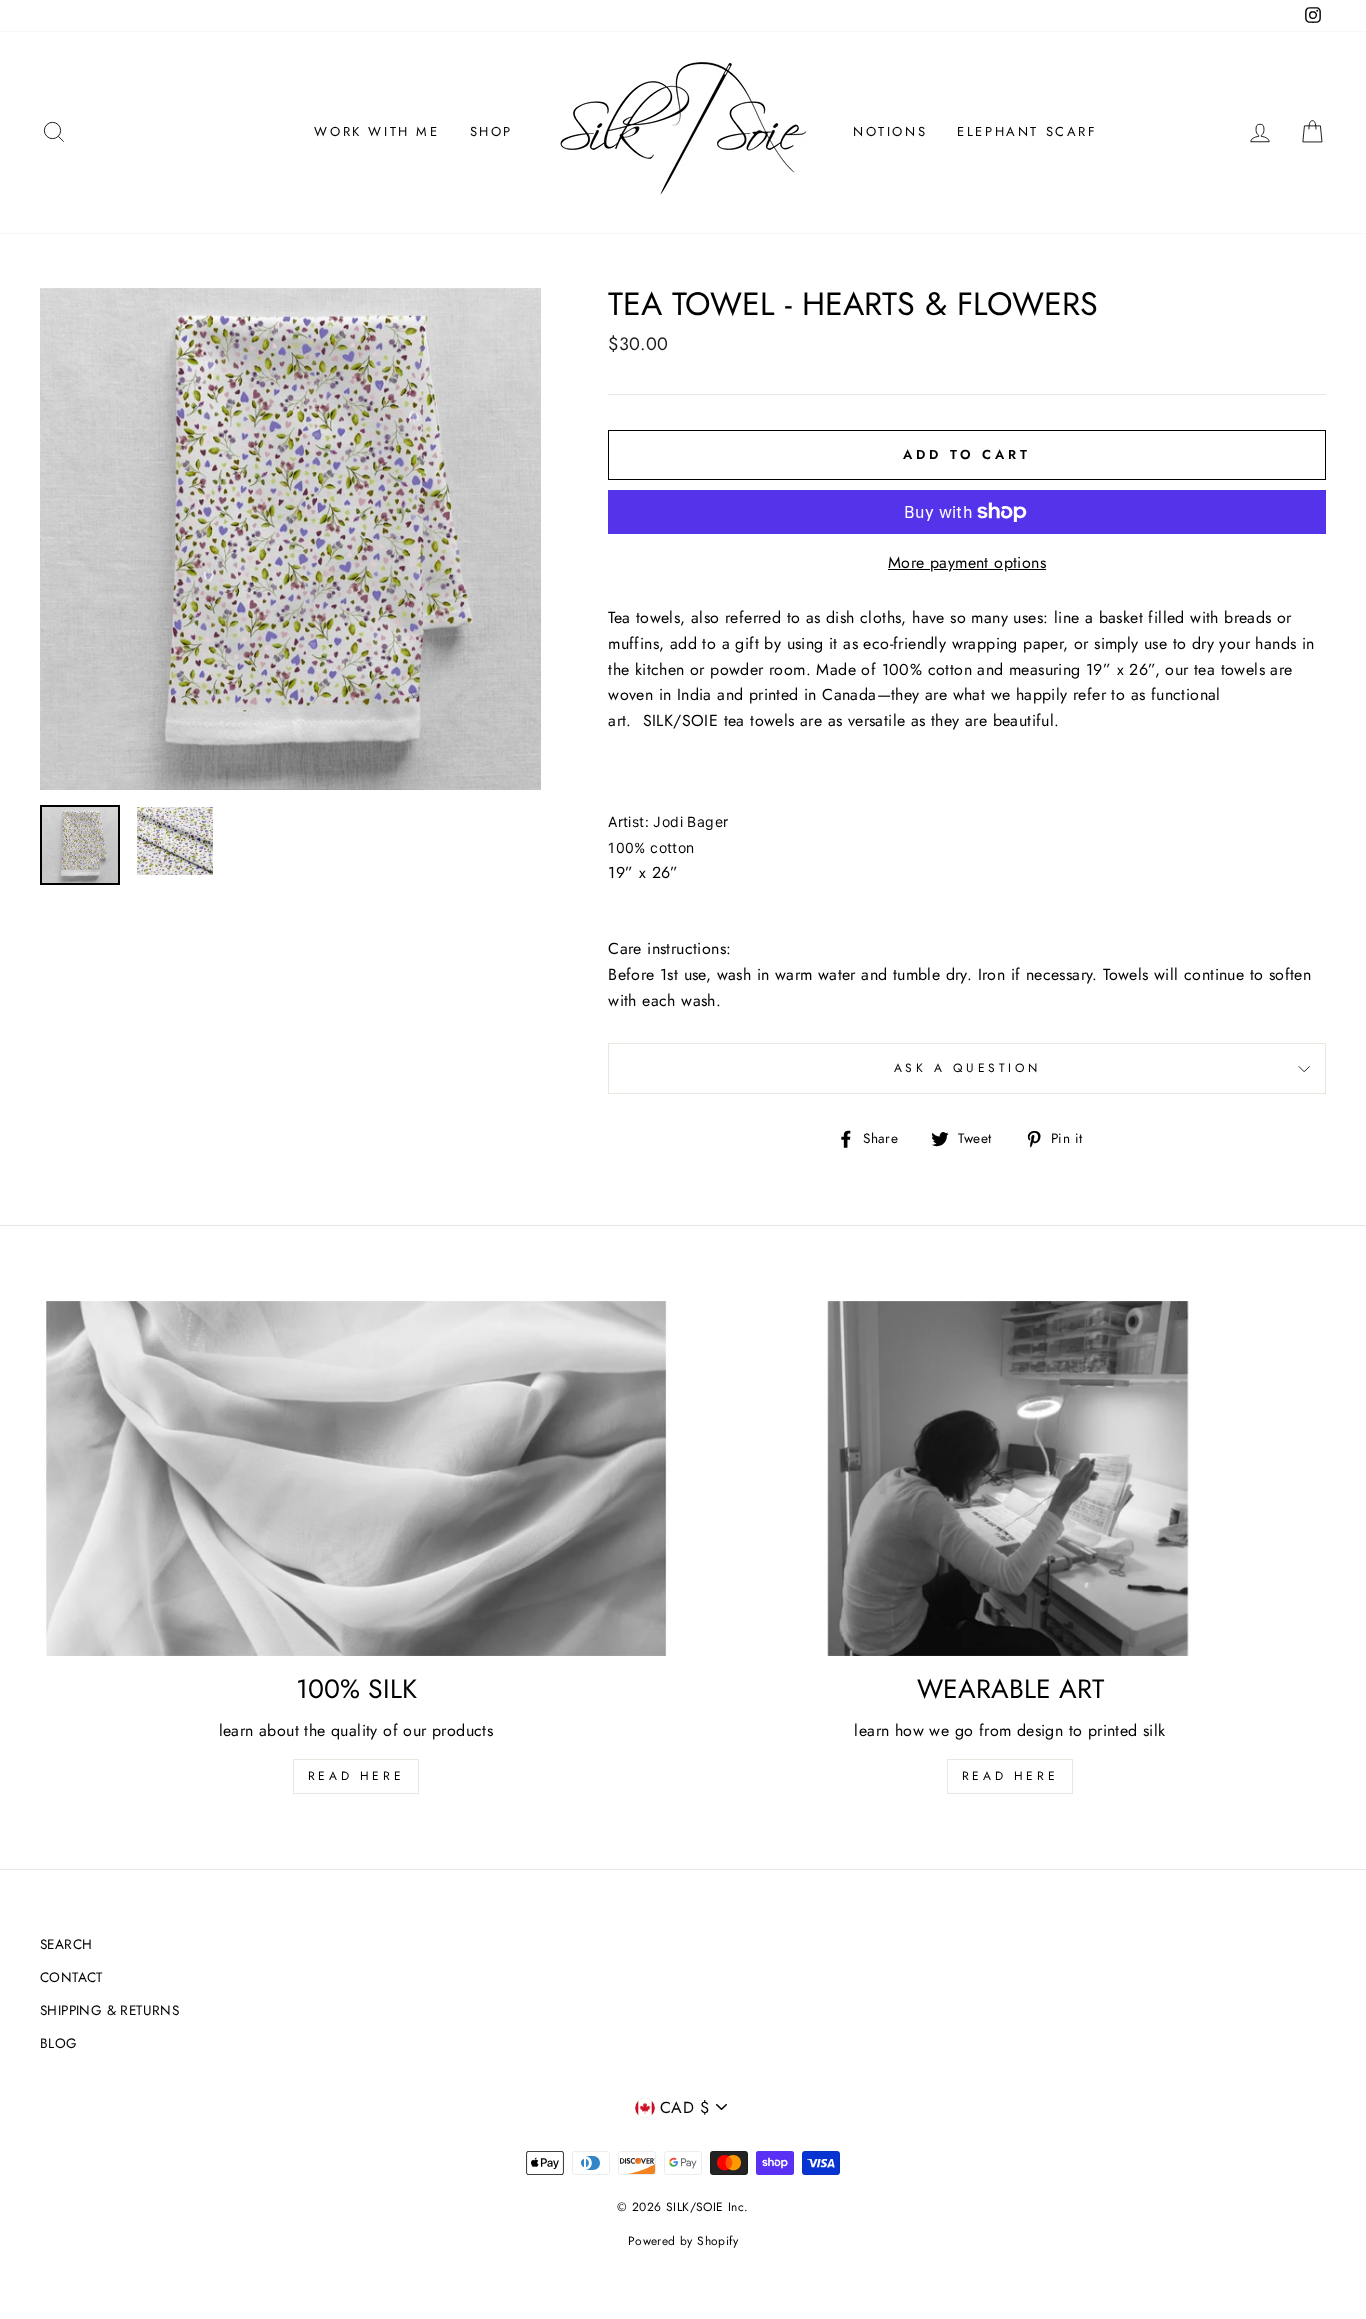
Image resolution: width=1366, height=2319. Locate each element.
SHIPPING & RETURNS (109, 2010)
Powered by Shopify (683, 2241)
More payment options (967, 562)
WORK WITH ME (376, 131)
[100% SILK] (356, 1479)
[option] (291, 539)
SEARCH (66, 1944)
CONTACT (71, 1977)
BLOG (59, 2043)
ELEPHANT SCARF (1027, 131)
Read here (356, 1776)
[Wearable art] (1010, 1479)
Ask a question (967, 1068)
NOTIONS (890, 131)
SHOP (491, 131)
